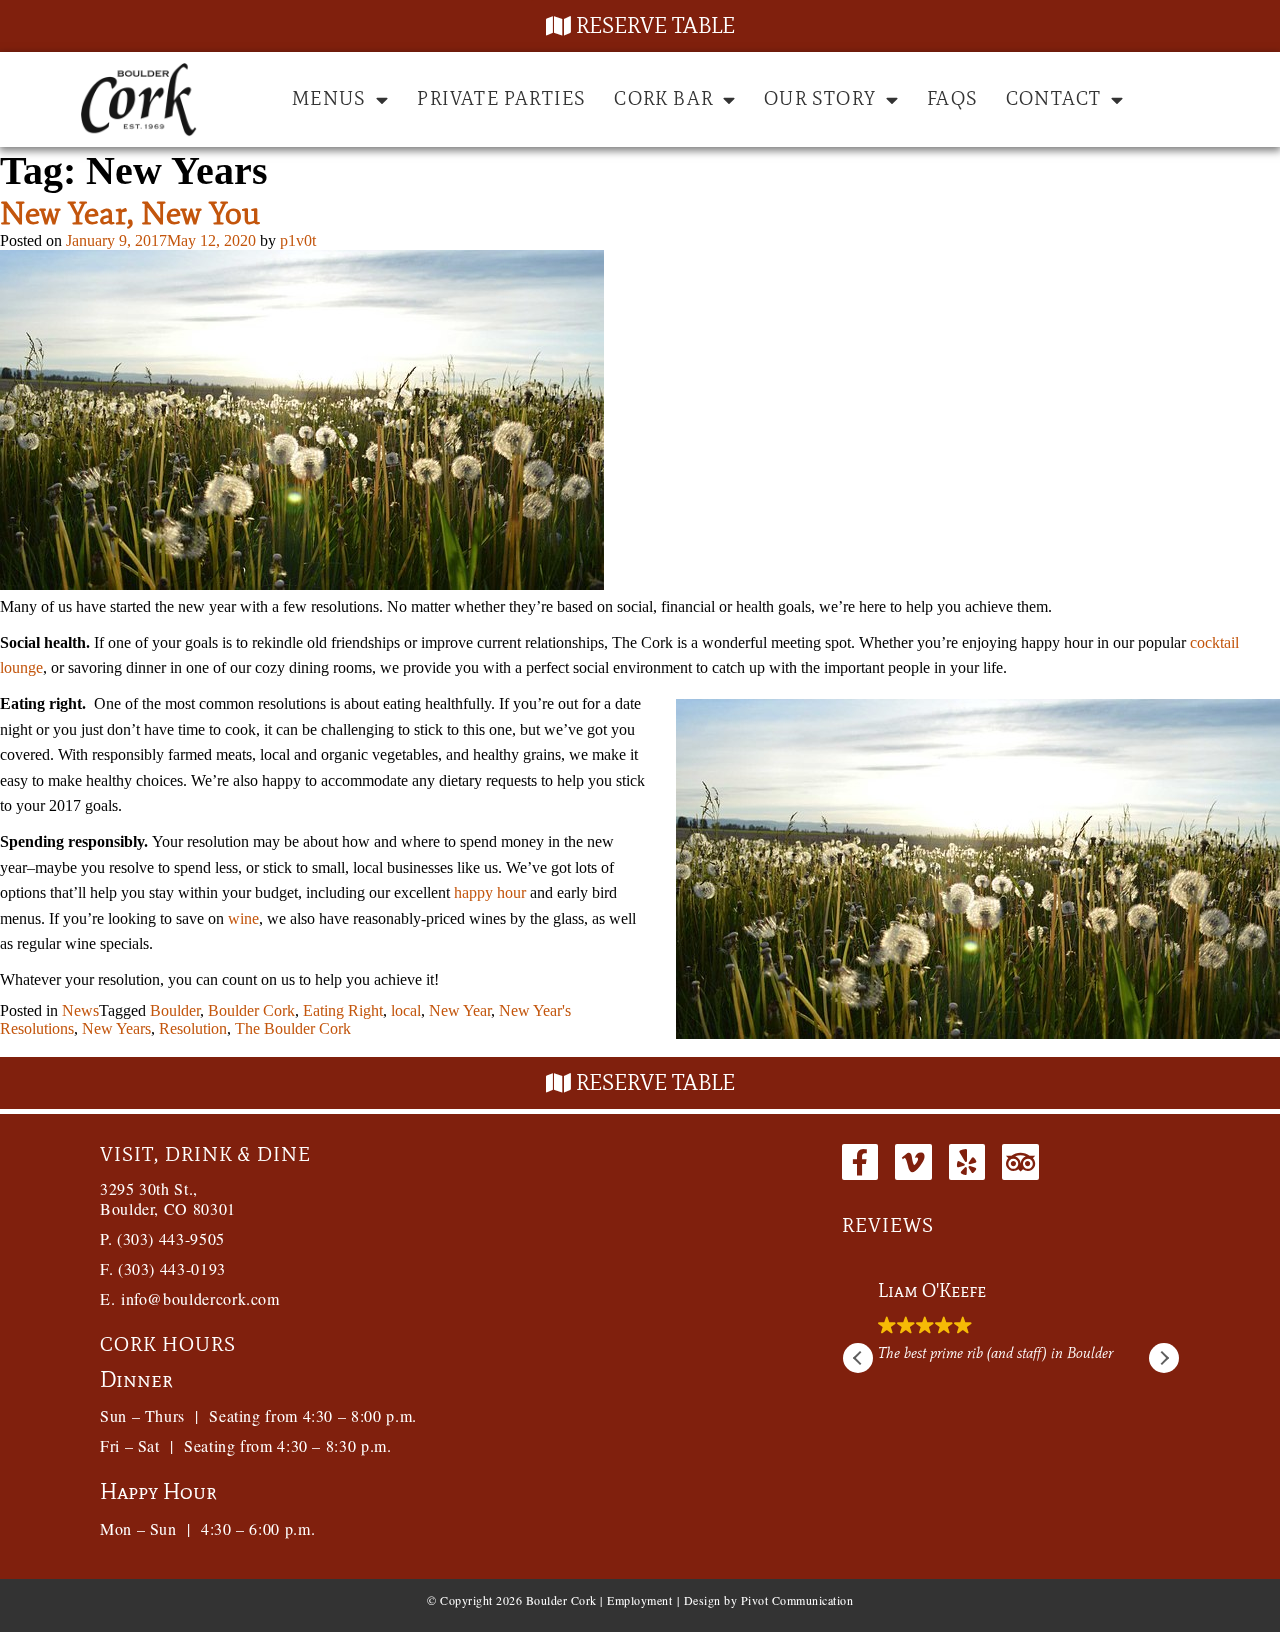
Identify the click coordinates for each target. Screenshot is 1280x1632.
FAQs (952, 98)
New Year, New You (130, 212)
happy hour (490, 892)
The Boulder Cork (293, 1028)
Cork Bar (663, 98)
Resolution (193, 1028)
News (80, 1010)
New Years (116, 1028)
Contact (1053, 98)
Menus (329, 98)
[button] (1164, 1358)
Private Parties (501, 98)
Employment (639, 1600)
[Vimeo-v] (913, 1162)
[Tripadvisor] (1020, 1162)
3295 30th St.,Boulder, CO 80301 (168, 1198)
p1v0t (298, 240)
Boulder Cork (251, 1010)
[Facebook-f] (860, 1162)
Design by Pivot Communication (769, 1600)
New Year (460, 1010)
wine (243, 918)
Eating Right (343, 1010)
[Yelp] (967, 1162)
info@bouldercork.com (200, 1298)
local (406, 1010)
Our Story (820, 98)
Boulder (175, 1010)
